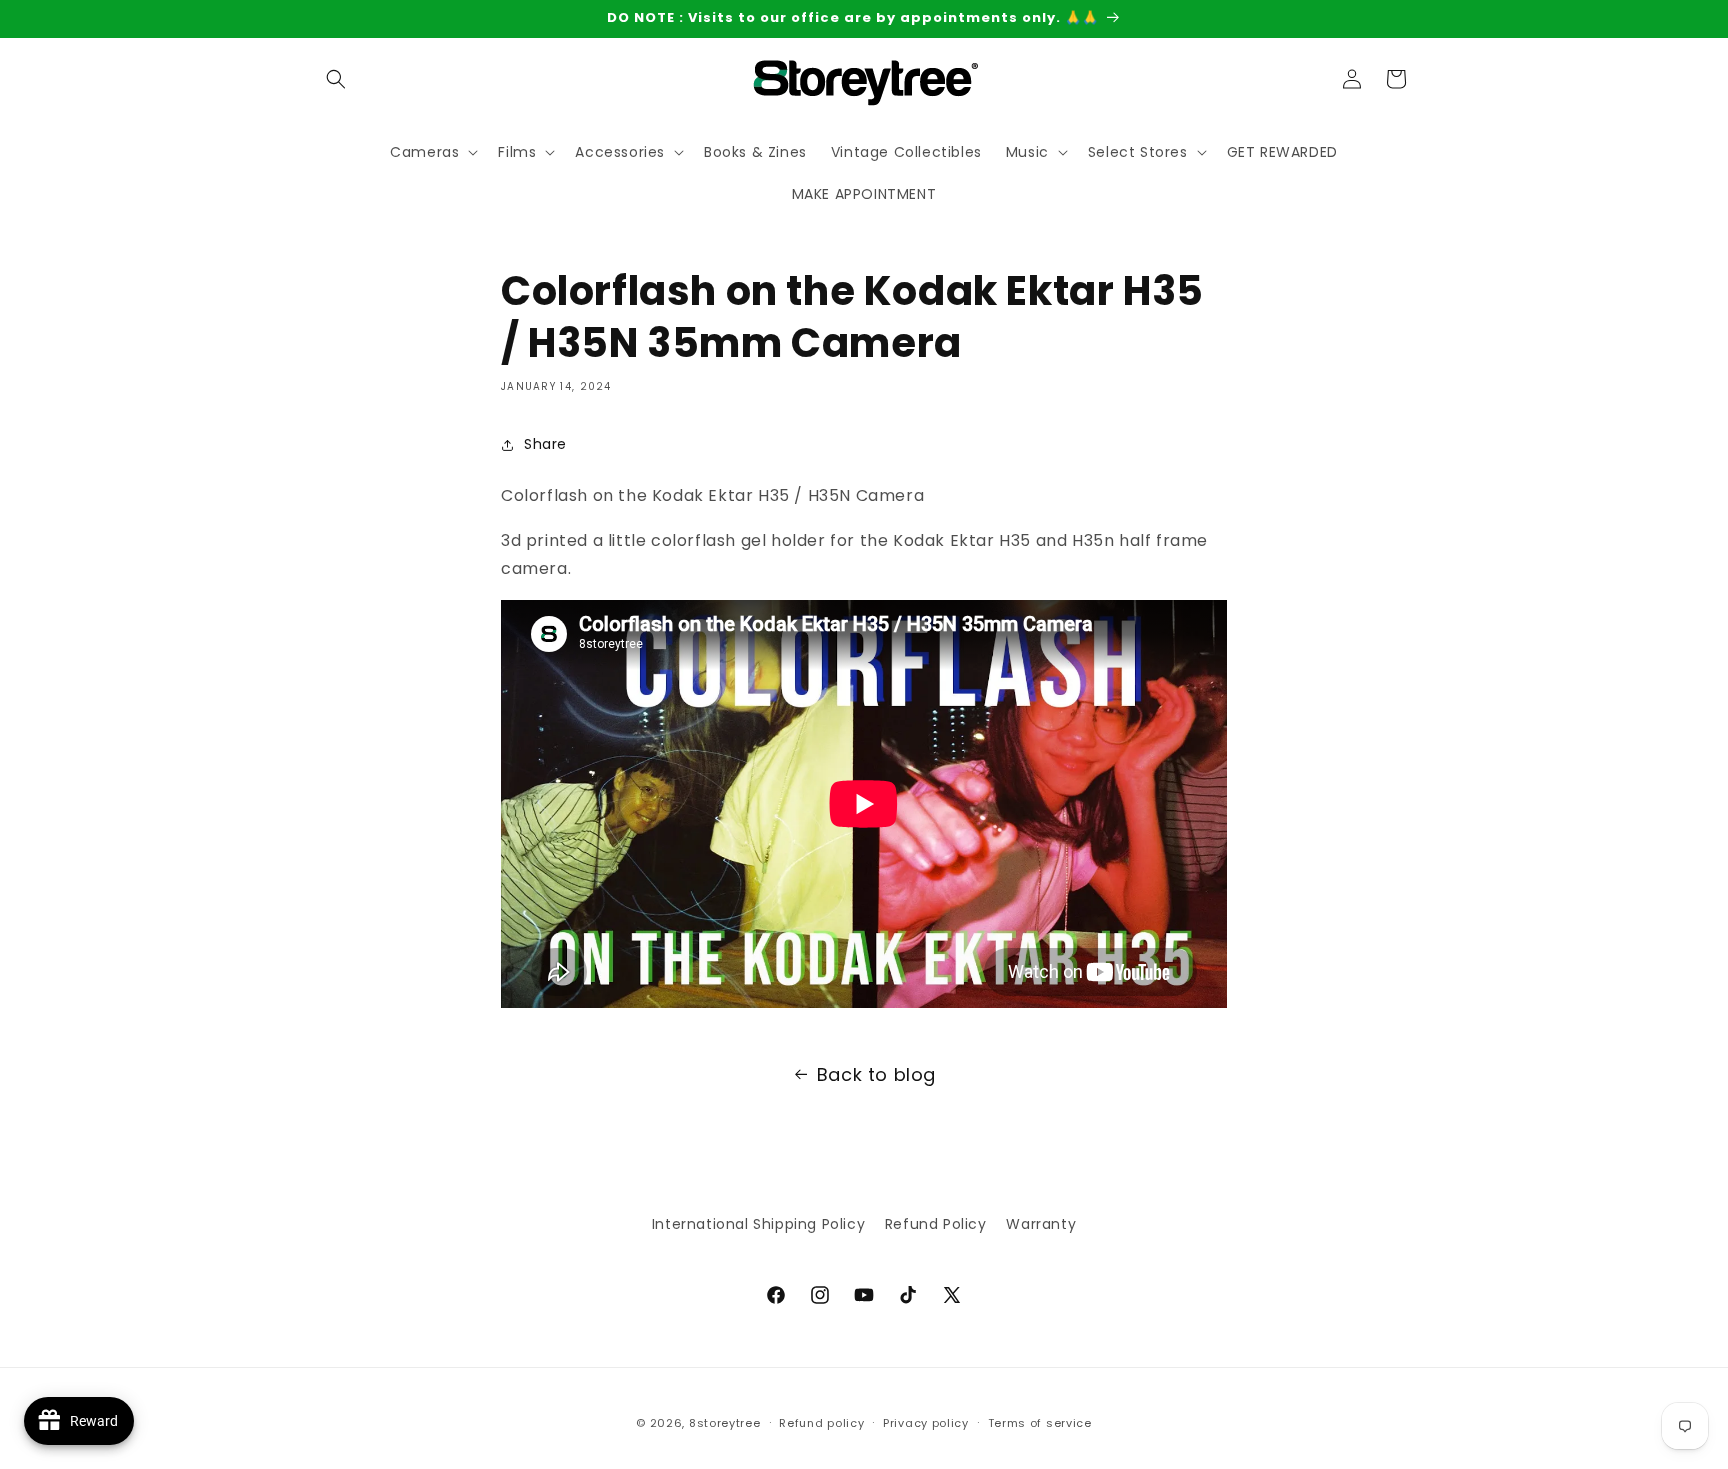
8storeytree (725, 1423)
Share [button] (545, 444)
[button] (336, 79)
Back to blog (876, 1074)
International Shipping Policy (758, 1224)
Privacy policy (926, 1422)
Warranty (1041, 1224)
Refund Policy (936, 1224)
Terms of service (1040, 1422)
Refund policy (821, 1422)
